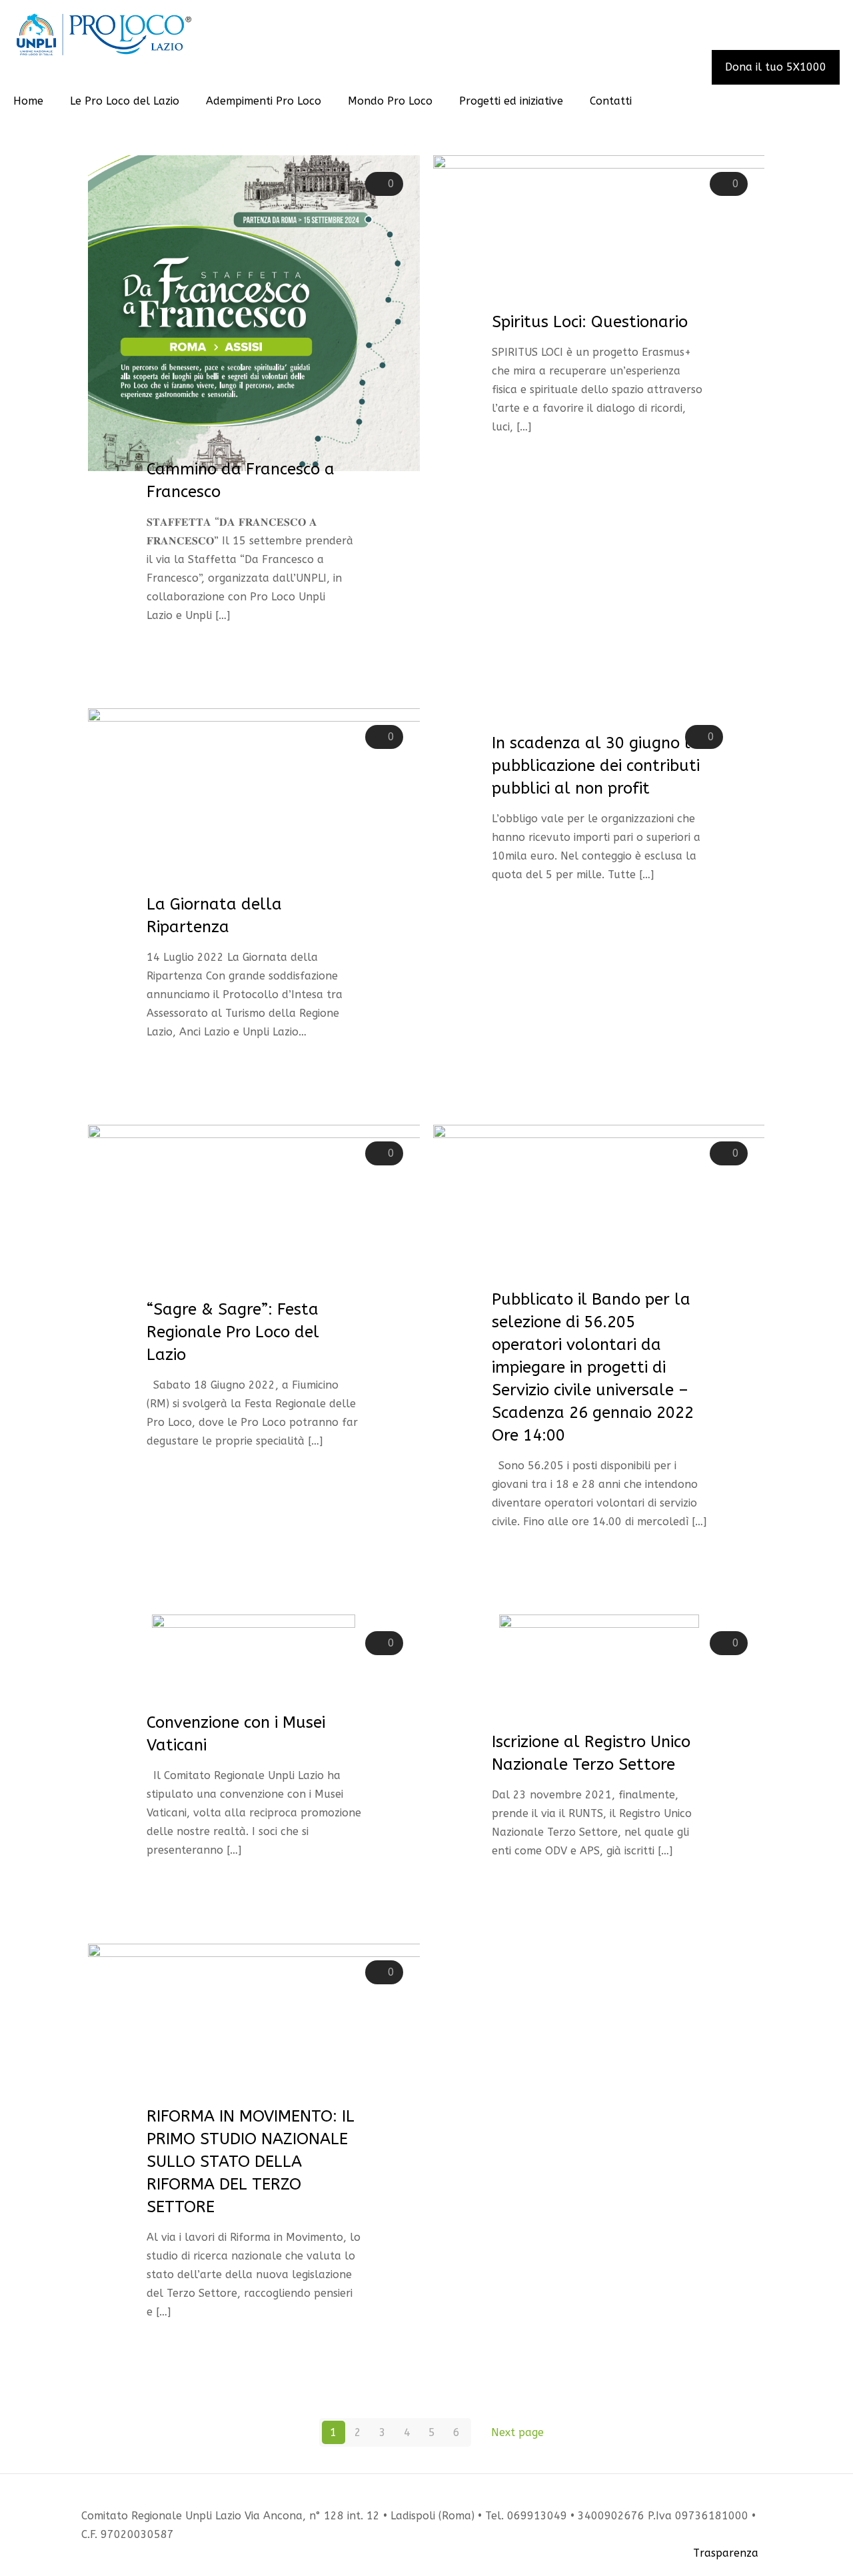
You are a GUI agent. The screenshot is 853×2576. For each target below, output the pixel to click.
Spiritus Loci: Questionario (590, 322)
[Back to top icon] (766, 2497)
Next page (517, 2432)
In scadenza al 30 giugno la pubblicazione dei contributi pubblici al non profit (596, 766)
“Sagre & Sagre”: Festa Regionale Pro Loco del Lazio (233, 1332)
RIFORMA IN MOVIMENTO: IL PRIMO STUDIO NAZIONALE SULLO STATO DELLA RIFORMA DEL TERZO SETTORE (251, 2162)
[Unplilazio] (104, 34)
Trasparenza (726, 2553)
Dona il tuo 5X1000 (776, 67)
